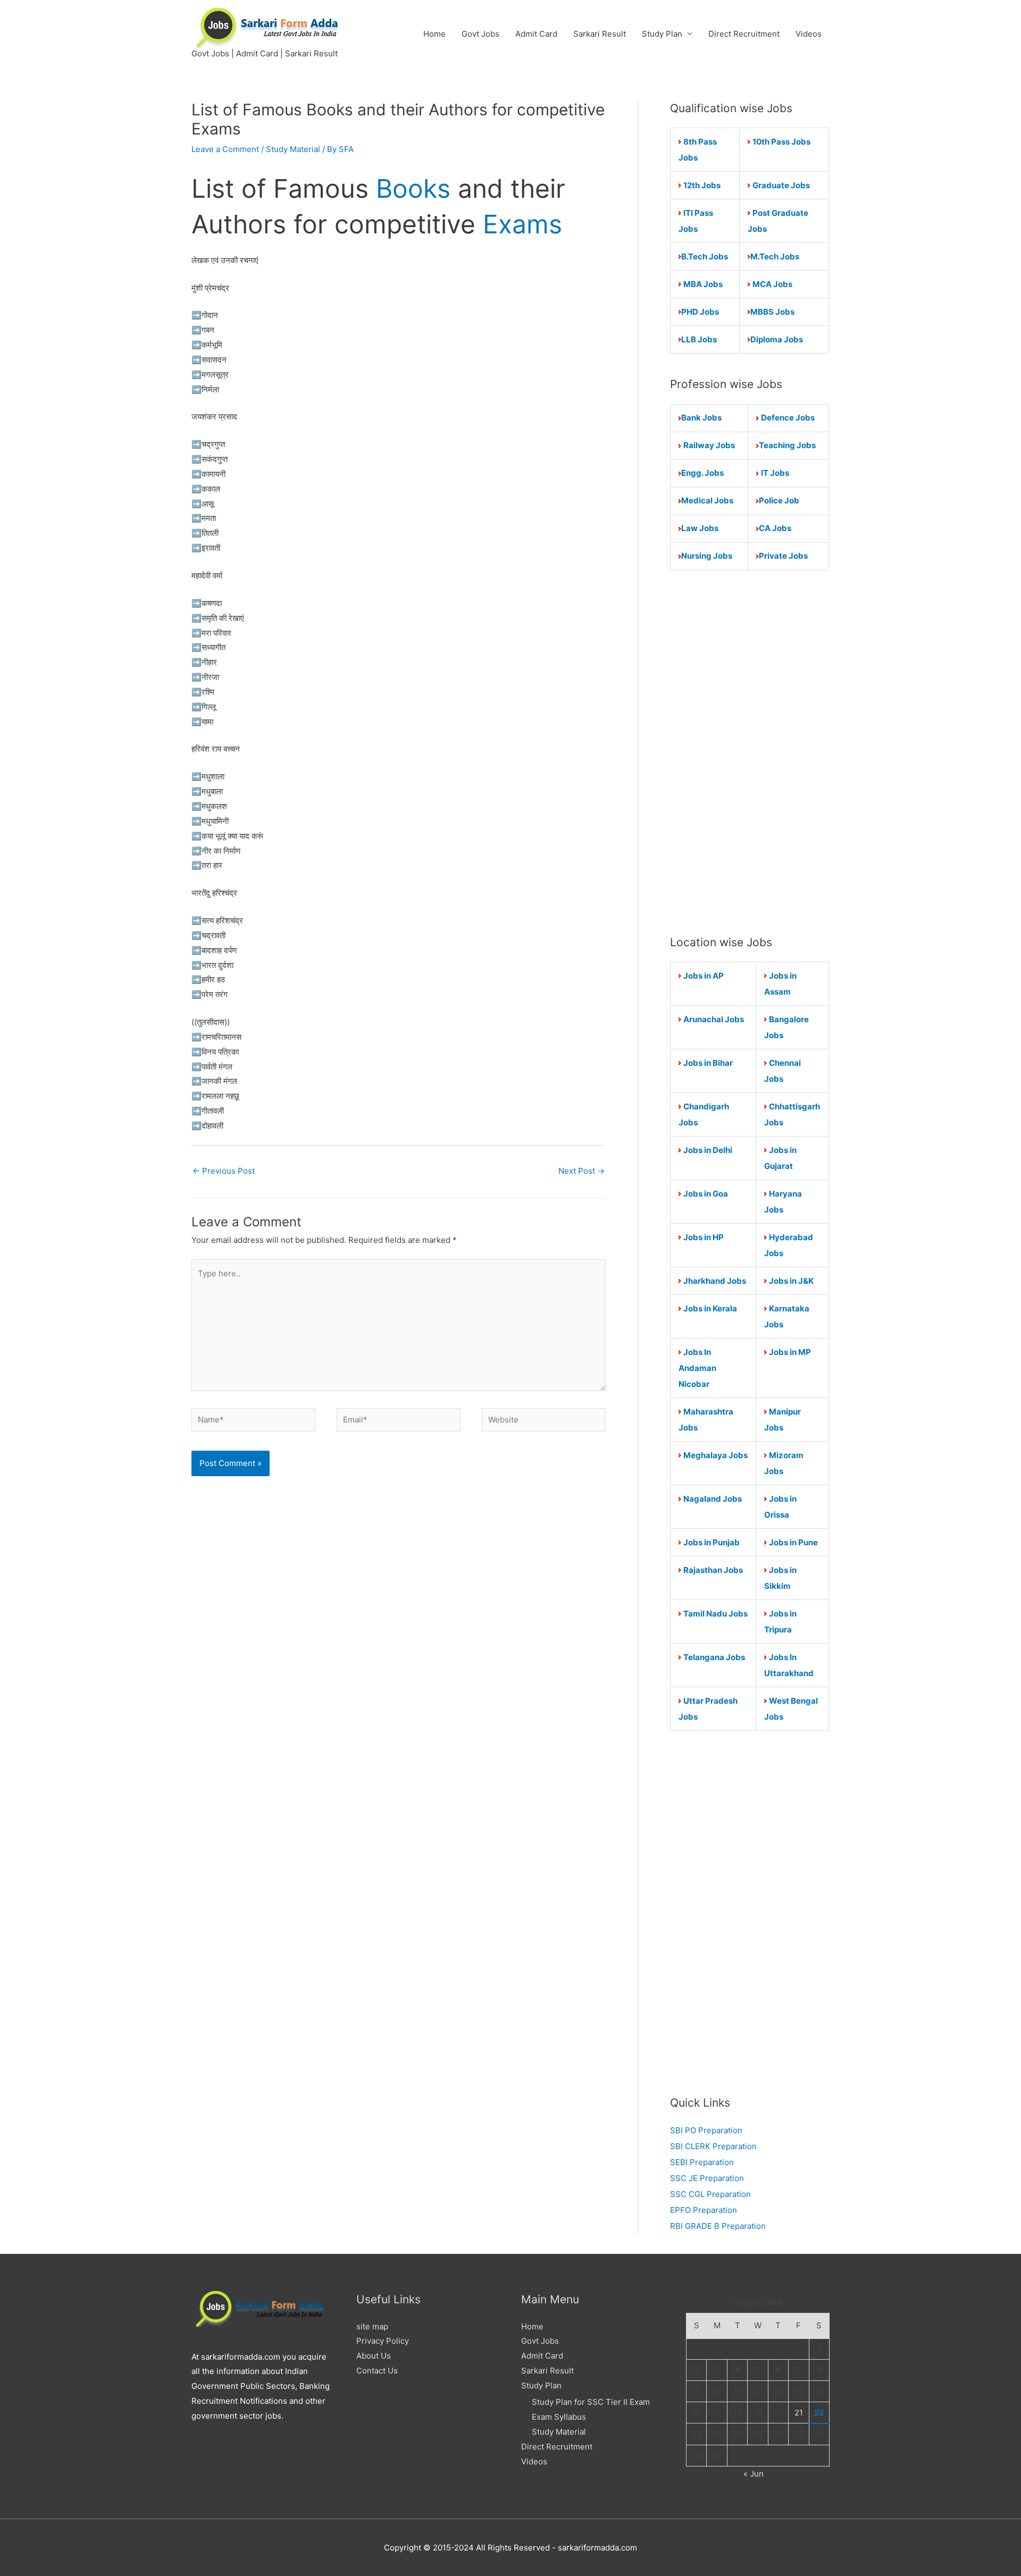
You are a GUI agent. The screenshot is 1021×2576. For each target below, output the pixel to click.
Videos (809, 34)
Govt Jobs (480, 34)
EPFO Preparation (704, 2210)
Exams (522, 224)
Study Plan (662, 34)
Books (413, 188)
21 (799, 2413)
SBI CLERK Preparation (713, 2146)
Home (434, 34)
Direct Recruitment (744, 34)
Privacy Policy (383, 2341)
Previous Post (224, 1171)
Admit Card (536, 34)
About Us (374, 2356)
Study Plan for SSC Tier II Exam (591, 2402)
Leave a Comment (225, 149)
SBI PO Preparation (706, 2130)
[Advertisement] (750, 752)
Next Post (581, 1171)
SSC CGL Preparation (710, 2194)
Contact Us (377, 2371)
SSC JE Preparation (707, 2178)
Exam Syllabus (559, 2417)
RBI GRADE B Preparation (718, 2226)
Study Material (293, 149)
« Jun (754, 2474)
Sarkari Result (600, 34)
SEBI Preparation (702, 2162)
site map (372, 2326)
